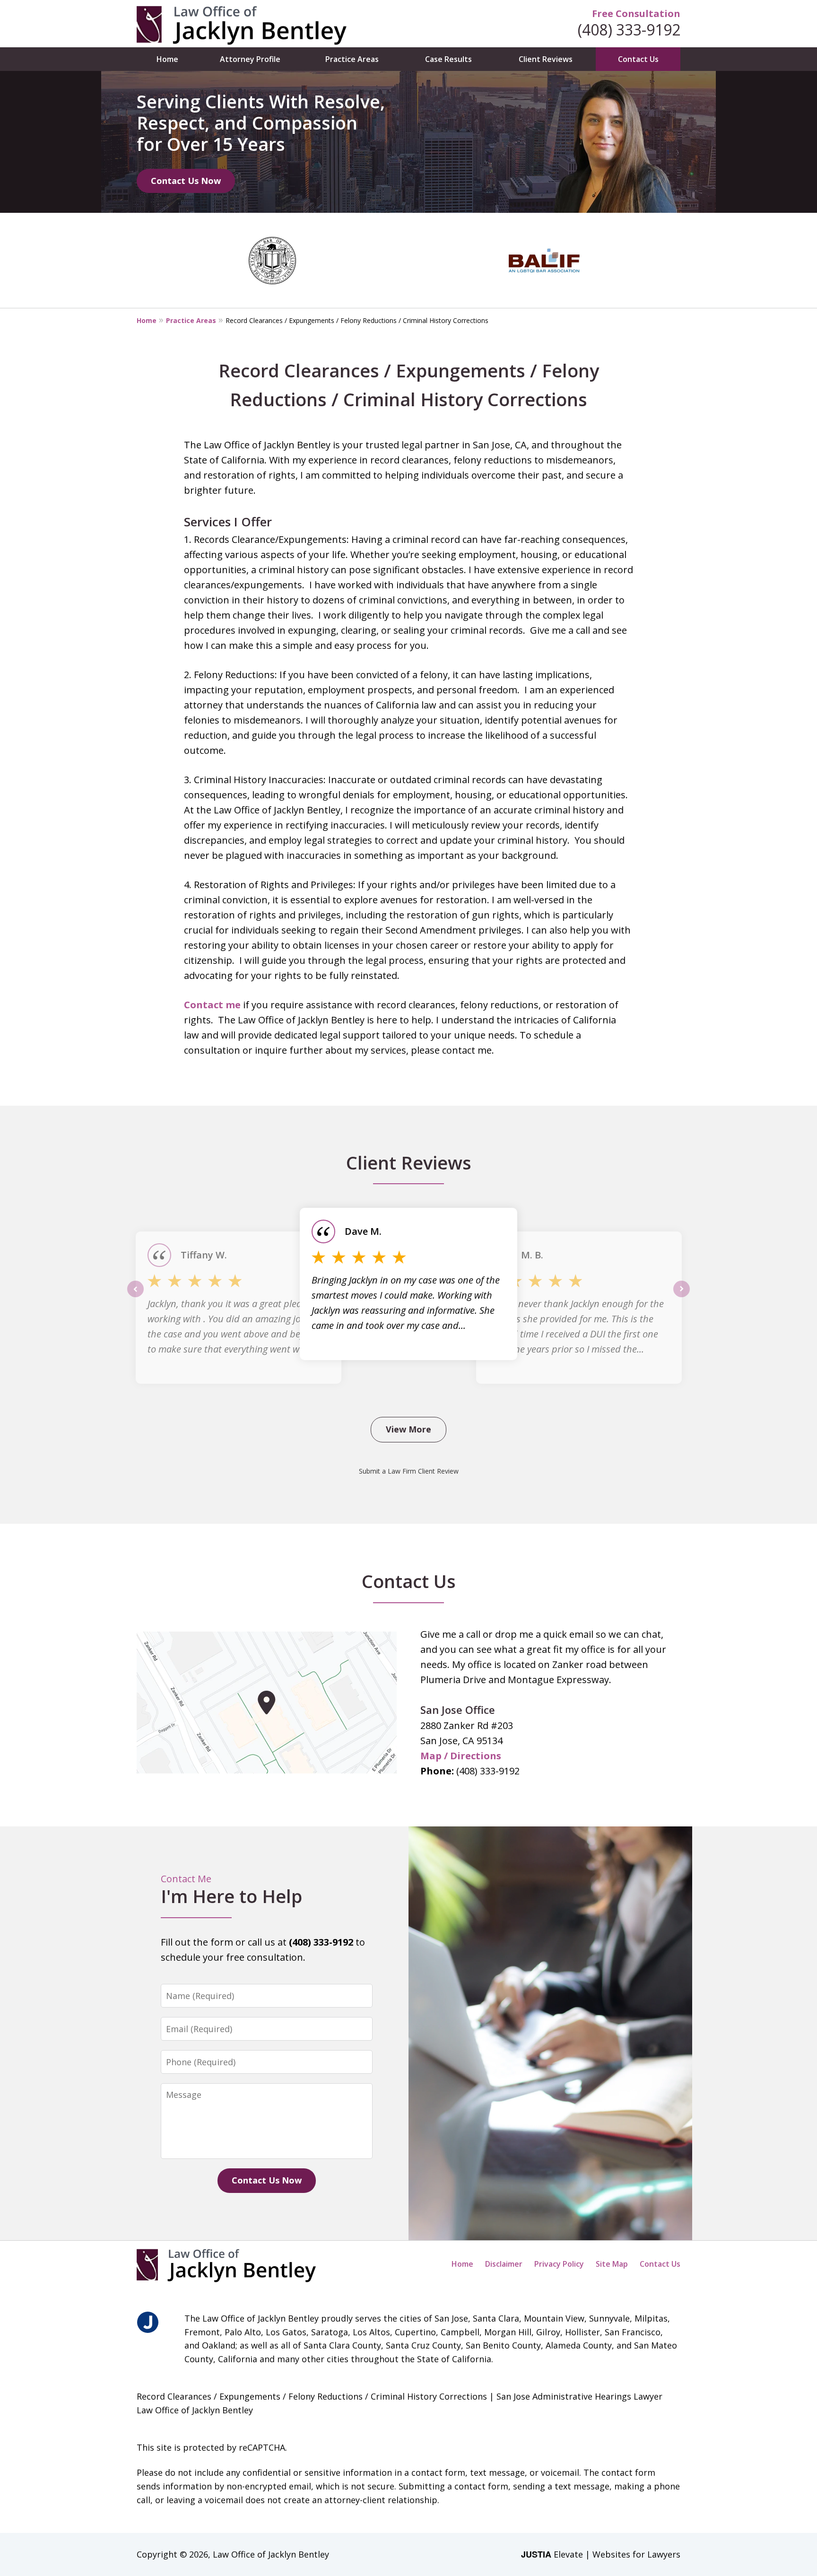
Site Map (612, 2264)
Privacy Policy (559, 2264)
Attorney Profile (250, 59)
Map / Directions (461, 1756)
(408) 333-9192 (629, 30)
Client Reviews (546, 59)
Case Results (448, 59)
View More (408, 1429)
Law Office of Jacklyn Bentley (271, 2554)
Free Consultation (636, 13)
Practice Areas (352, 59)
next (682, 1297)
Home (167, 59)
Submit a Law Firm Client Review (409, 1471)
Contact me (212, 1005)
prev (135, 1297)
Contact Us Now (186, 181)
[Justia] (148, 2323)
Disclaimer (504, 2264)
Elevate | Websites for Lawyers (601, 2554)
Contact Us (638, 59)
